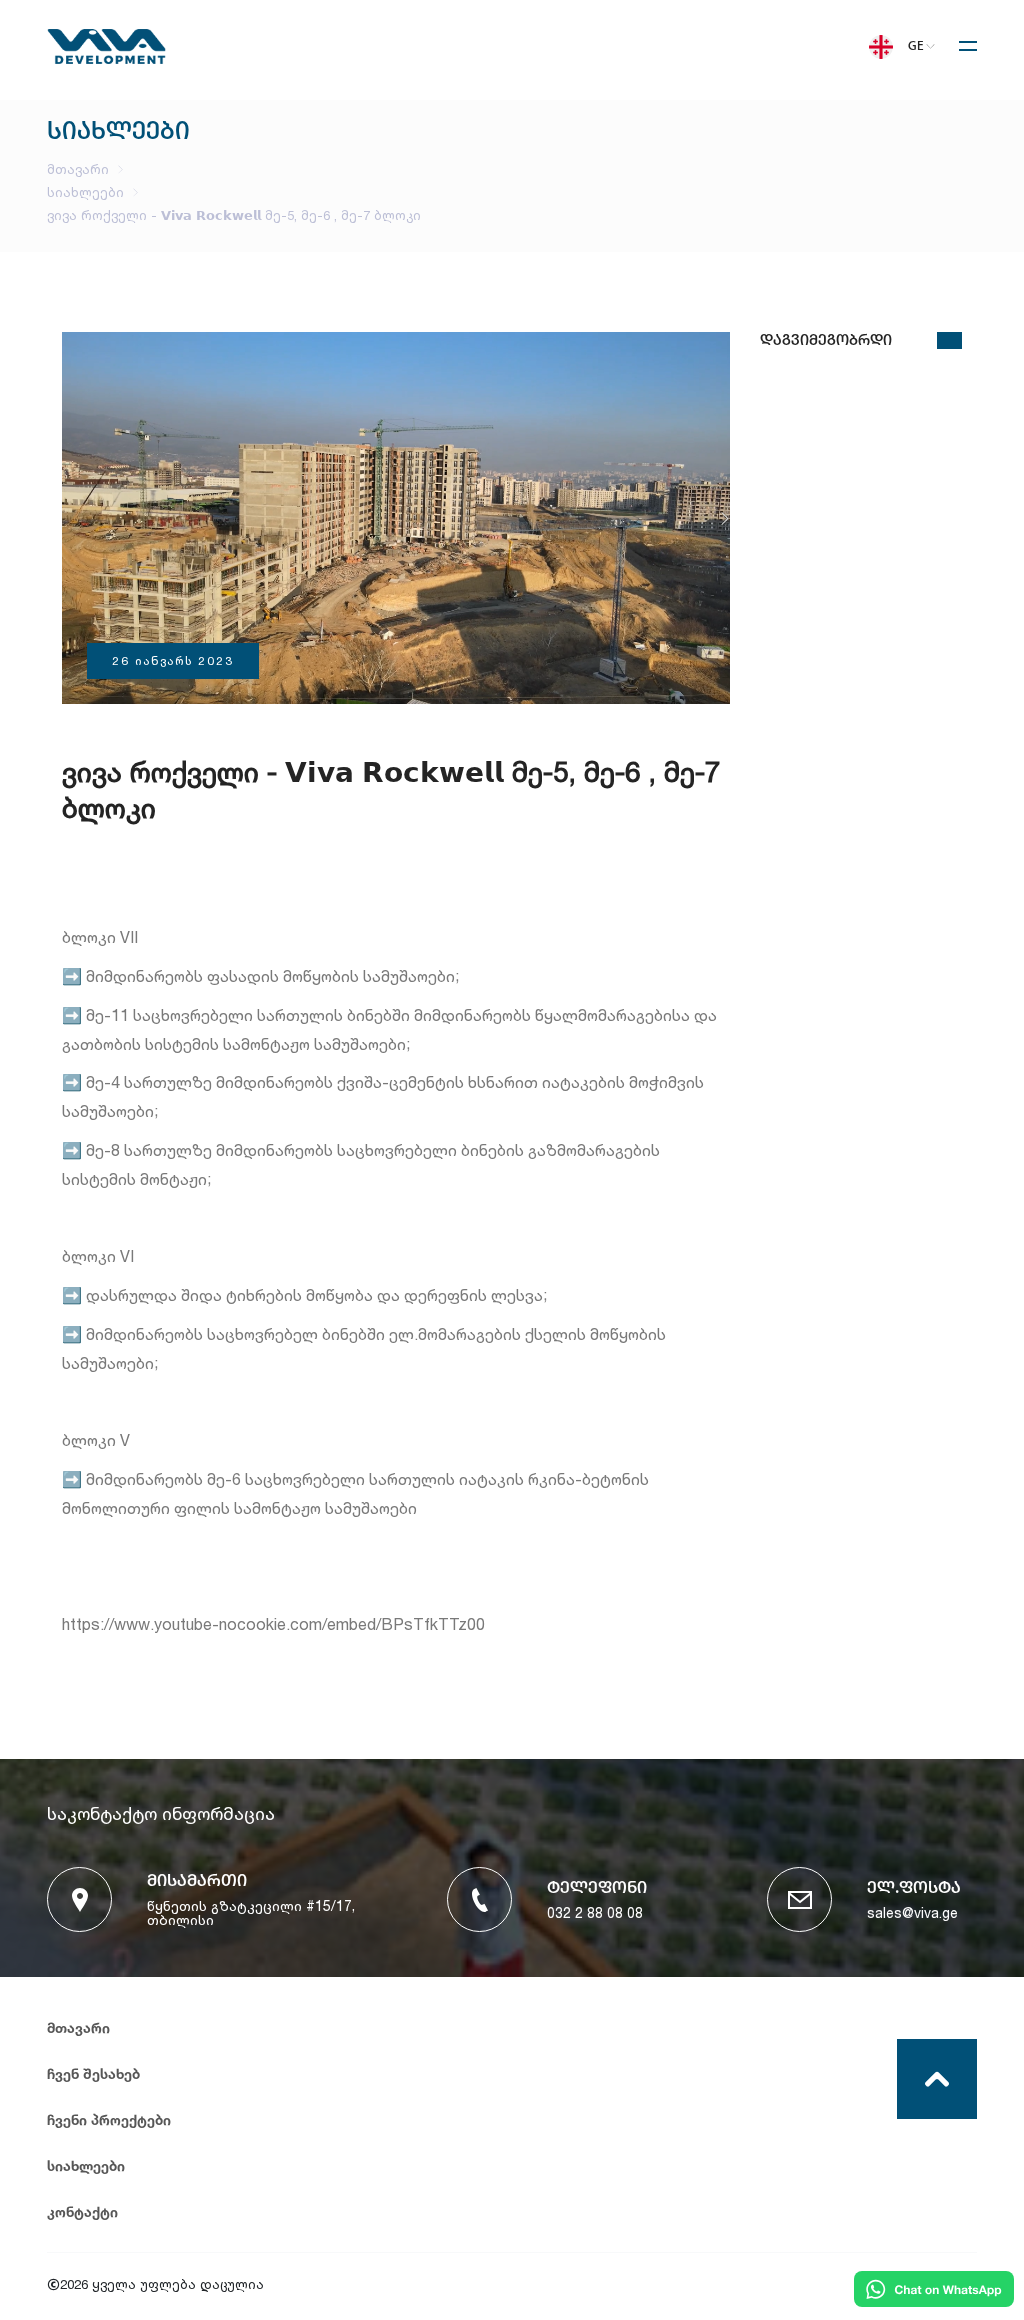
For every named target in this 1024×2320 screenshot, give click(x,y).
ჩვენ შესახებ (93, 2073)
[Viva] (106, 58)
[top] (937, 2079)
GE (916, 46)
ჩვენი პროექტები (109, 2119)
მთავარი (78, 169)
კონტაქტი (82, 2211)
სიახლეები (85, 192)
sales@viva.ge (912, 1912)
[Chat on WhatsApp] (934, 2290)
